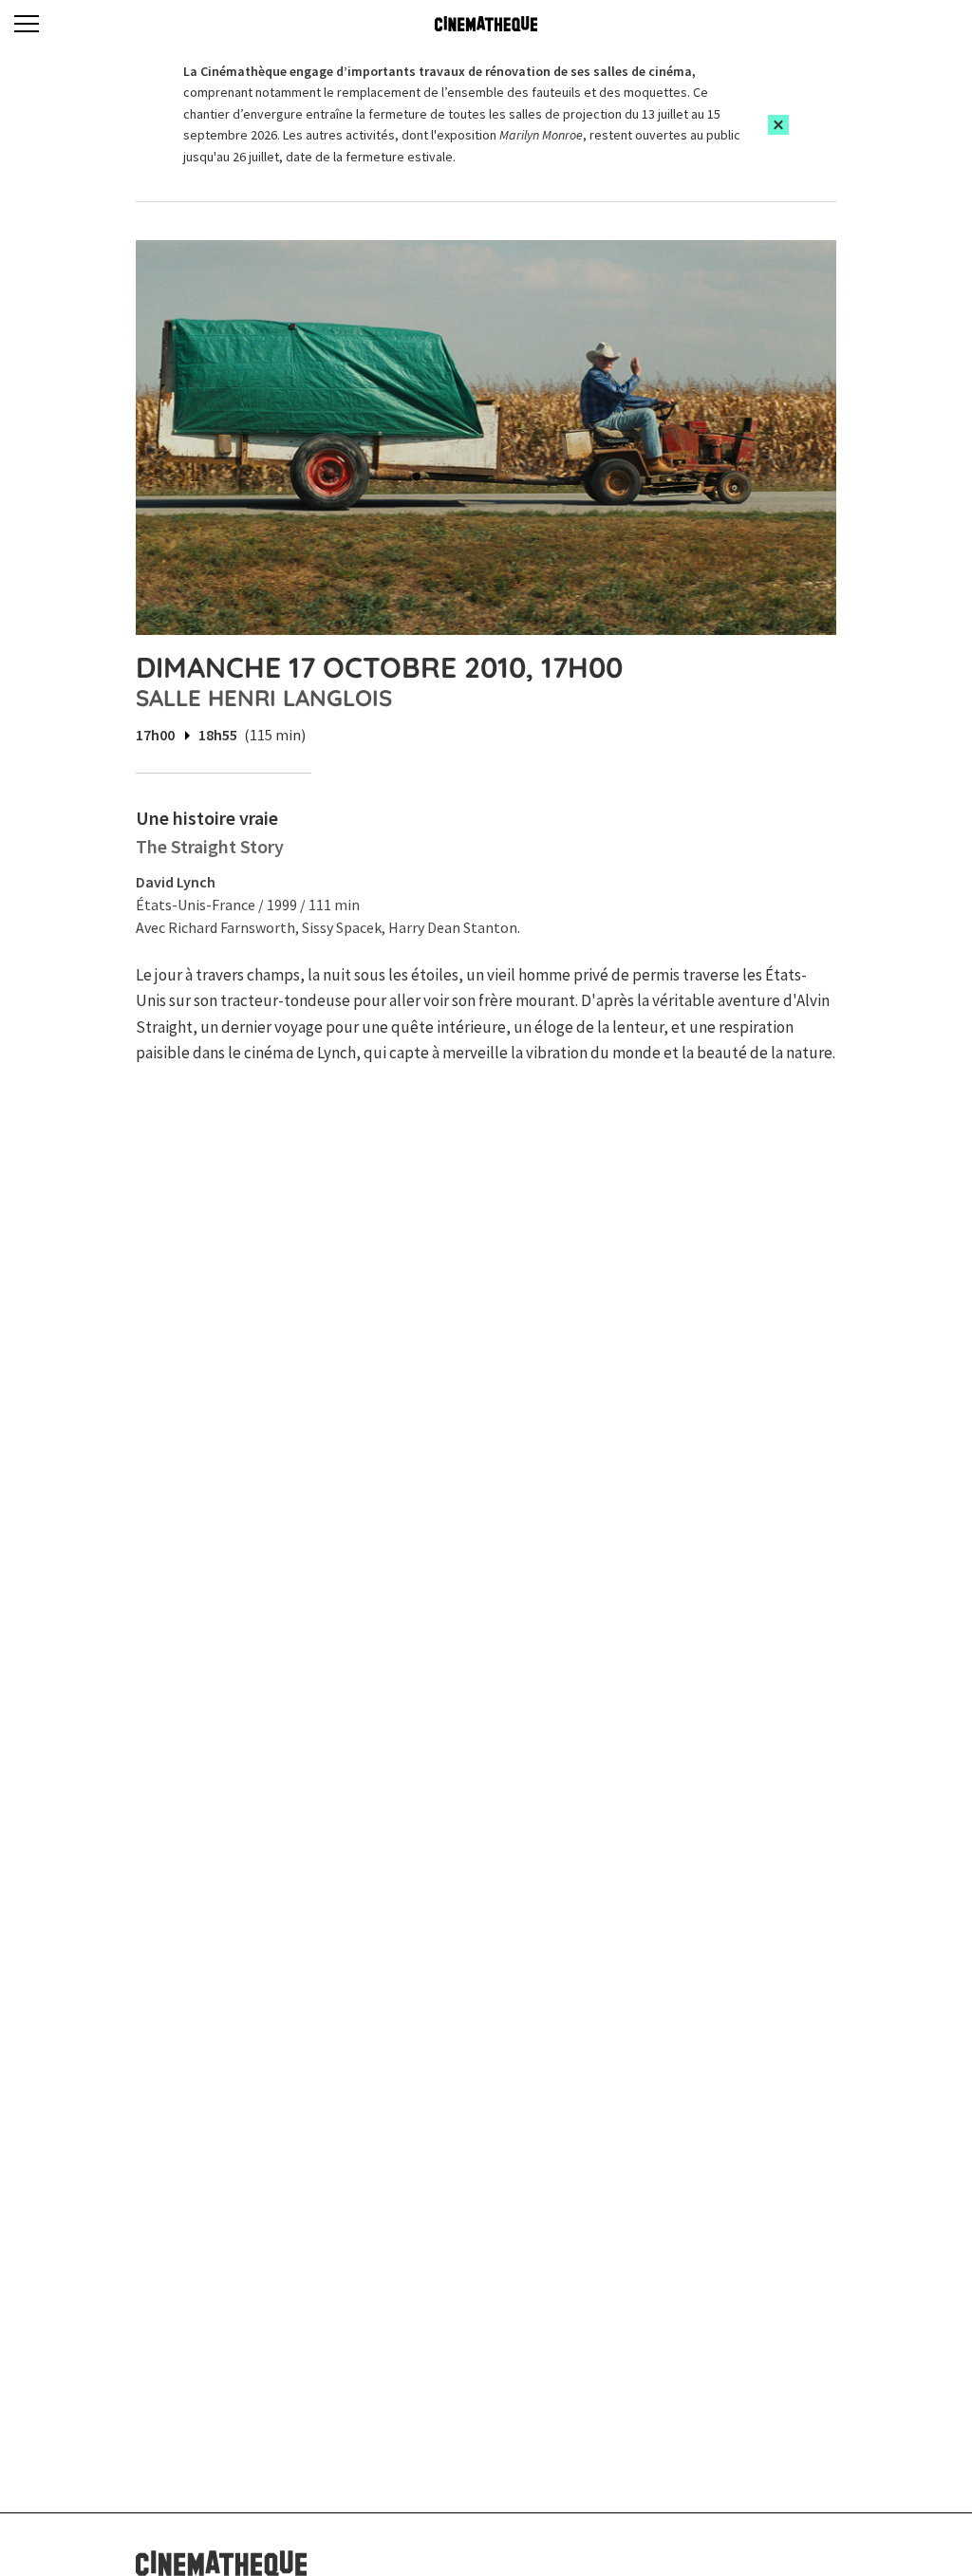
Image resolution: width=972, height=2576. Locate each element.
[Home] (486, 24)
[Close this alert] (778, 125)
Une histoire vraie (207, 818)
